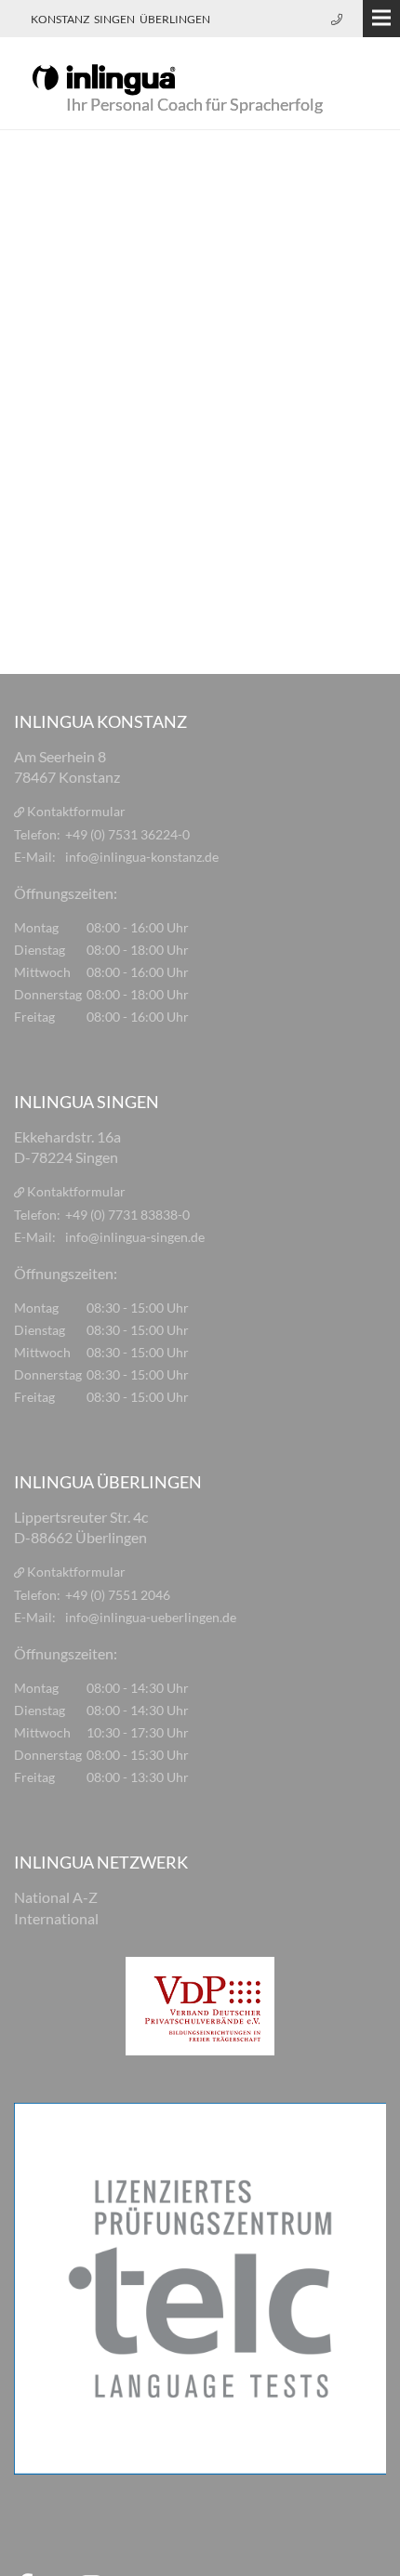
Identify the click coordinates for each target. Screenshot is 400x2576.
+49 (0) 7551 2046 (118, 1595)
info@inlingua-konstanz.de (142, 857)
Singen (114, 19)
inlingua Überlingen (108, 1482)
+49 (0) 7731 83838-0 (127, 1215)
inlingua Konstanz (100, 721)
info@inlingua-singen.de (135, 1237)
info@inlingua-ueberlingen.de (151, 1617)
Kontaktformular (76, 811)
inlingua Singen (87, 1102)
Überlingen (175, 19)
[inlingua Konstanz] (104, 78)
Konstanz (60, 19)
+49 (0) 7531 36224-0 (127, 834)
